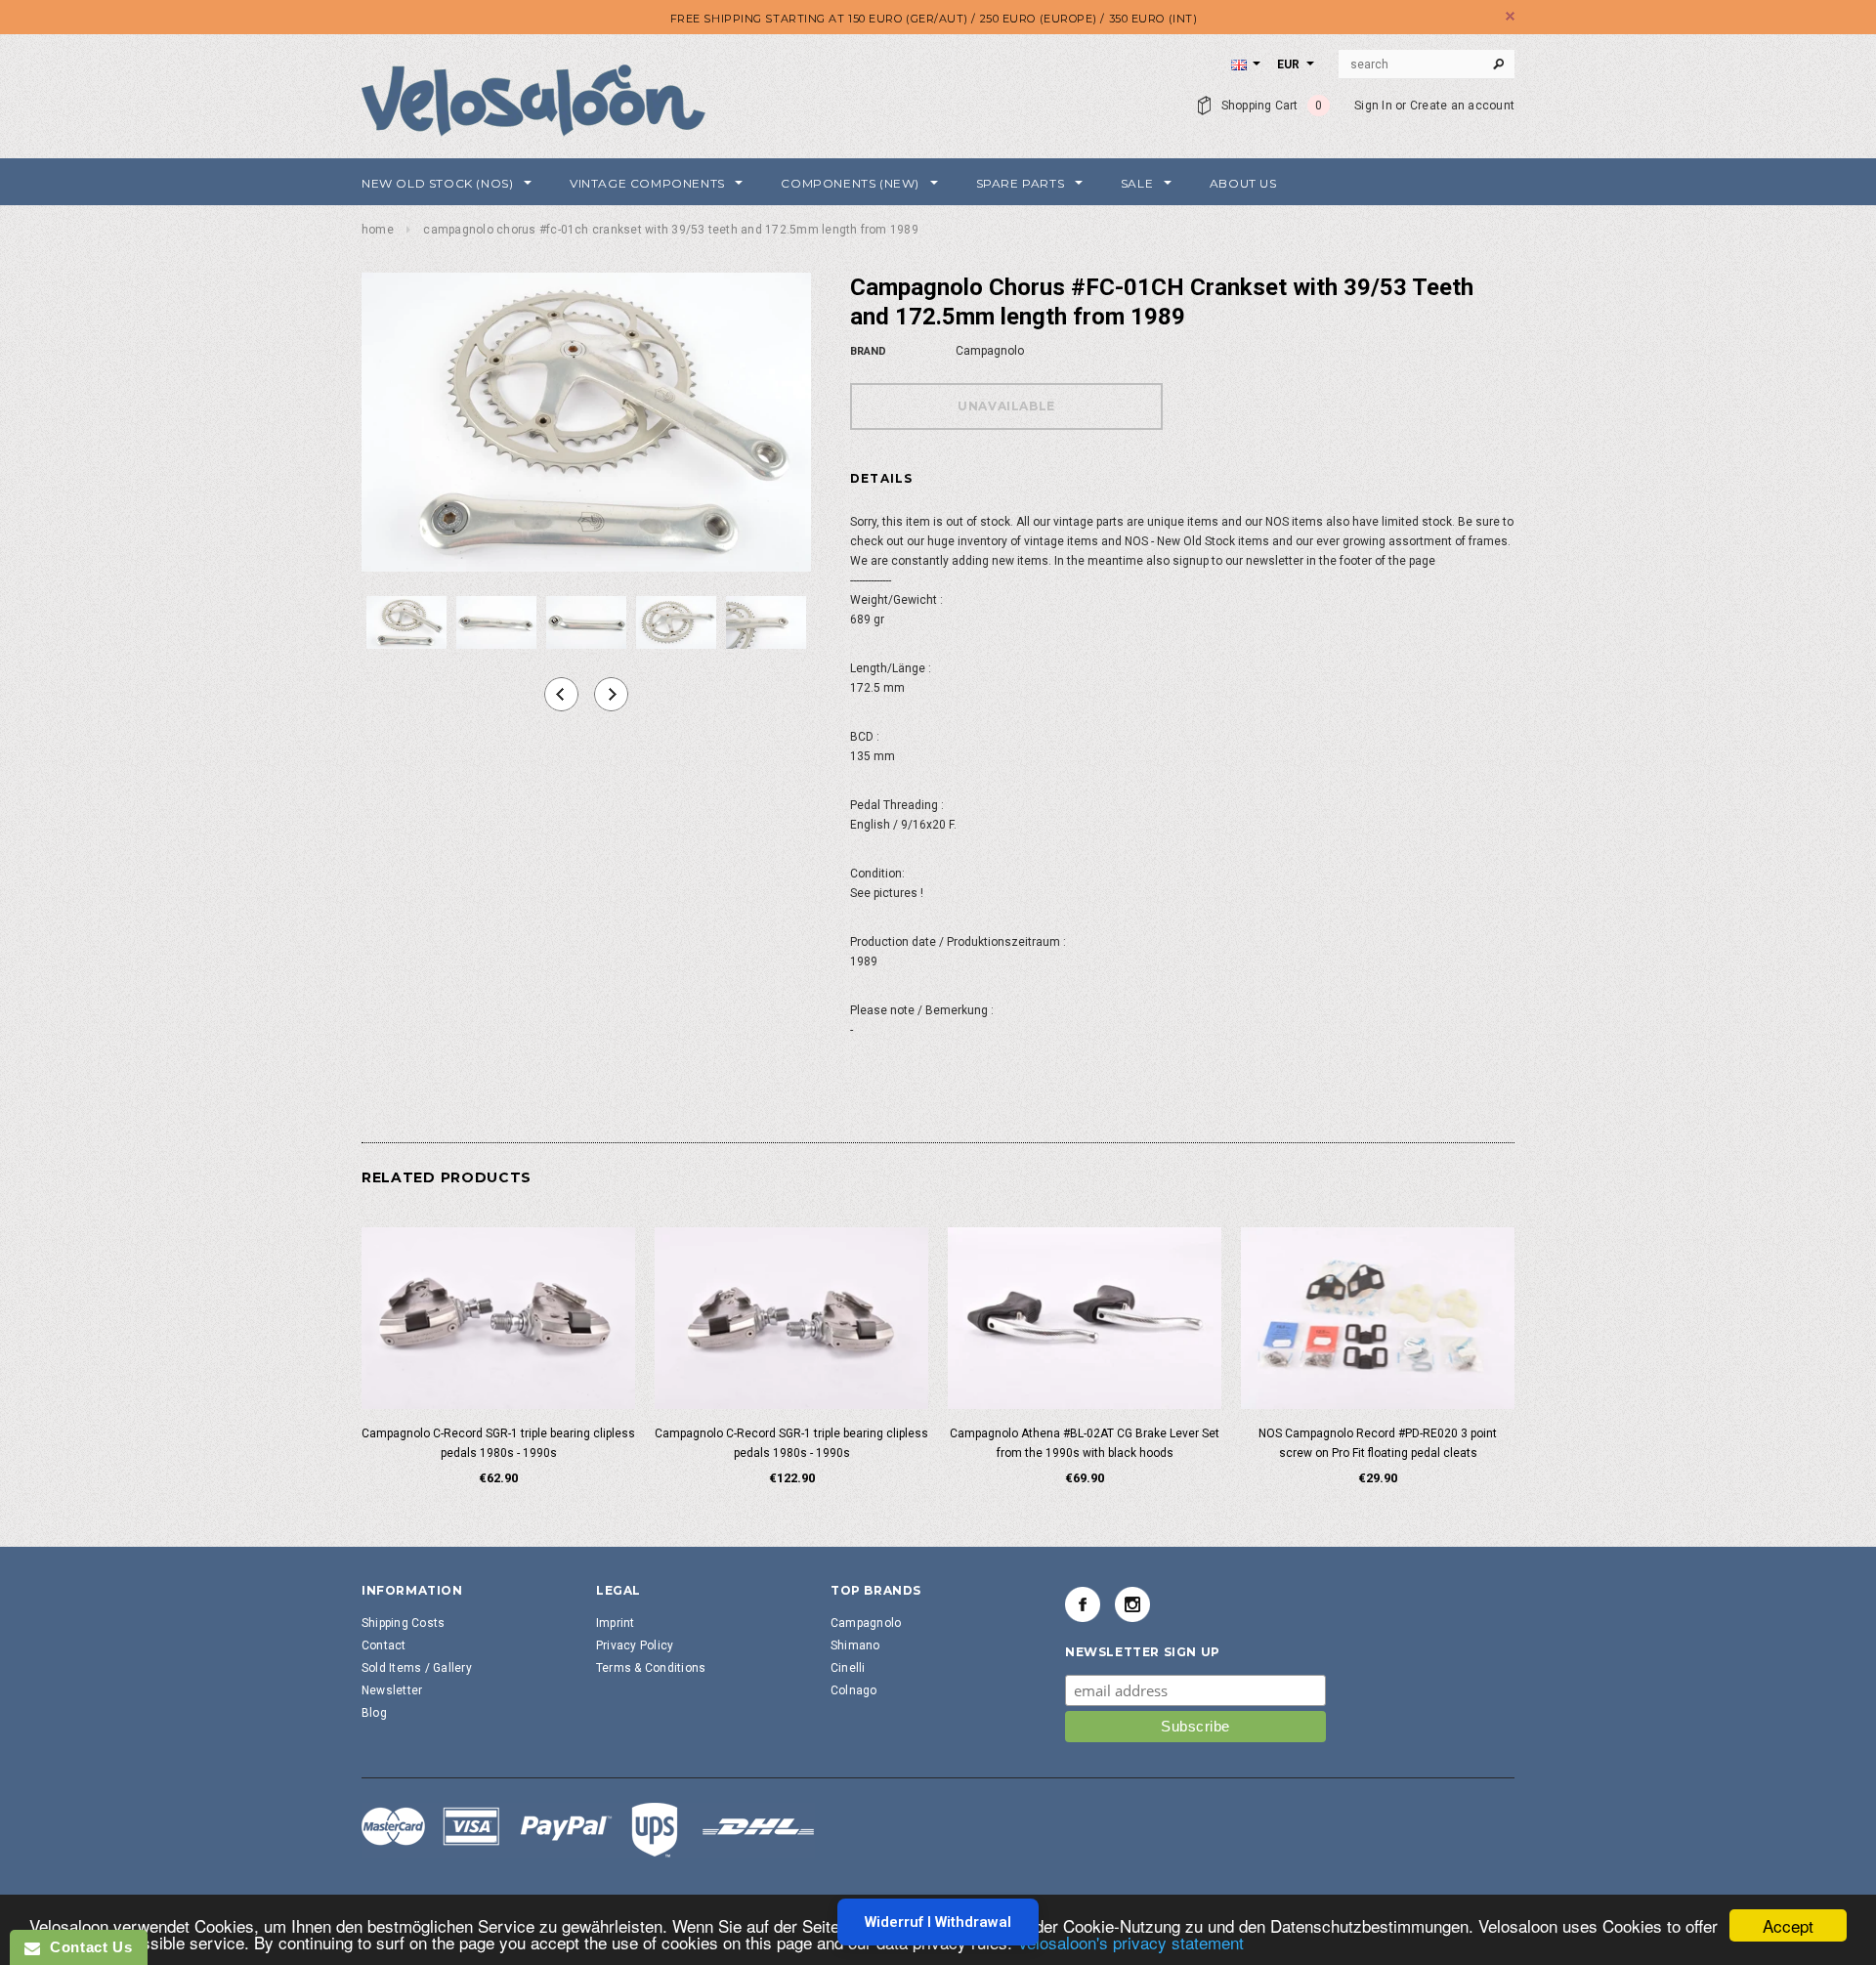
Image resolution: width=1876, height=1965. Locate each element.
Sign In (1373, 106)
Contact (384, 1645)
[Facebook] (1083, 1604)
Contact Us (86, 1947)
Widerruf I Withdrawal (938, 1922)
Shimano (855, 1645)
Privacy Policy (635, 1645)
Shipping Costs (403, 1623)
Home (378, 230)
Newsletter (392, 1690)
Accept (1788, 1925)
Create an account (1462, 106)
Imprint (616, 1623)
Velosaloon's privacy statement (1130, 1942)
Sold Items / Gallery (417, 1668)
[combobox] (1427, 64)
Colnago (854, 1690)
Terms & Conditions (651, 1668)
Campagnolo (866, 1623)
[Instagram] (1132, 1604)
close (1510, 16)
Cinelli (848, 1668)
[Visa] (588, 1829)
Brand (868, 351)
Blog (374, 1713)
